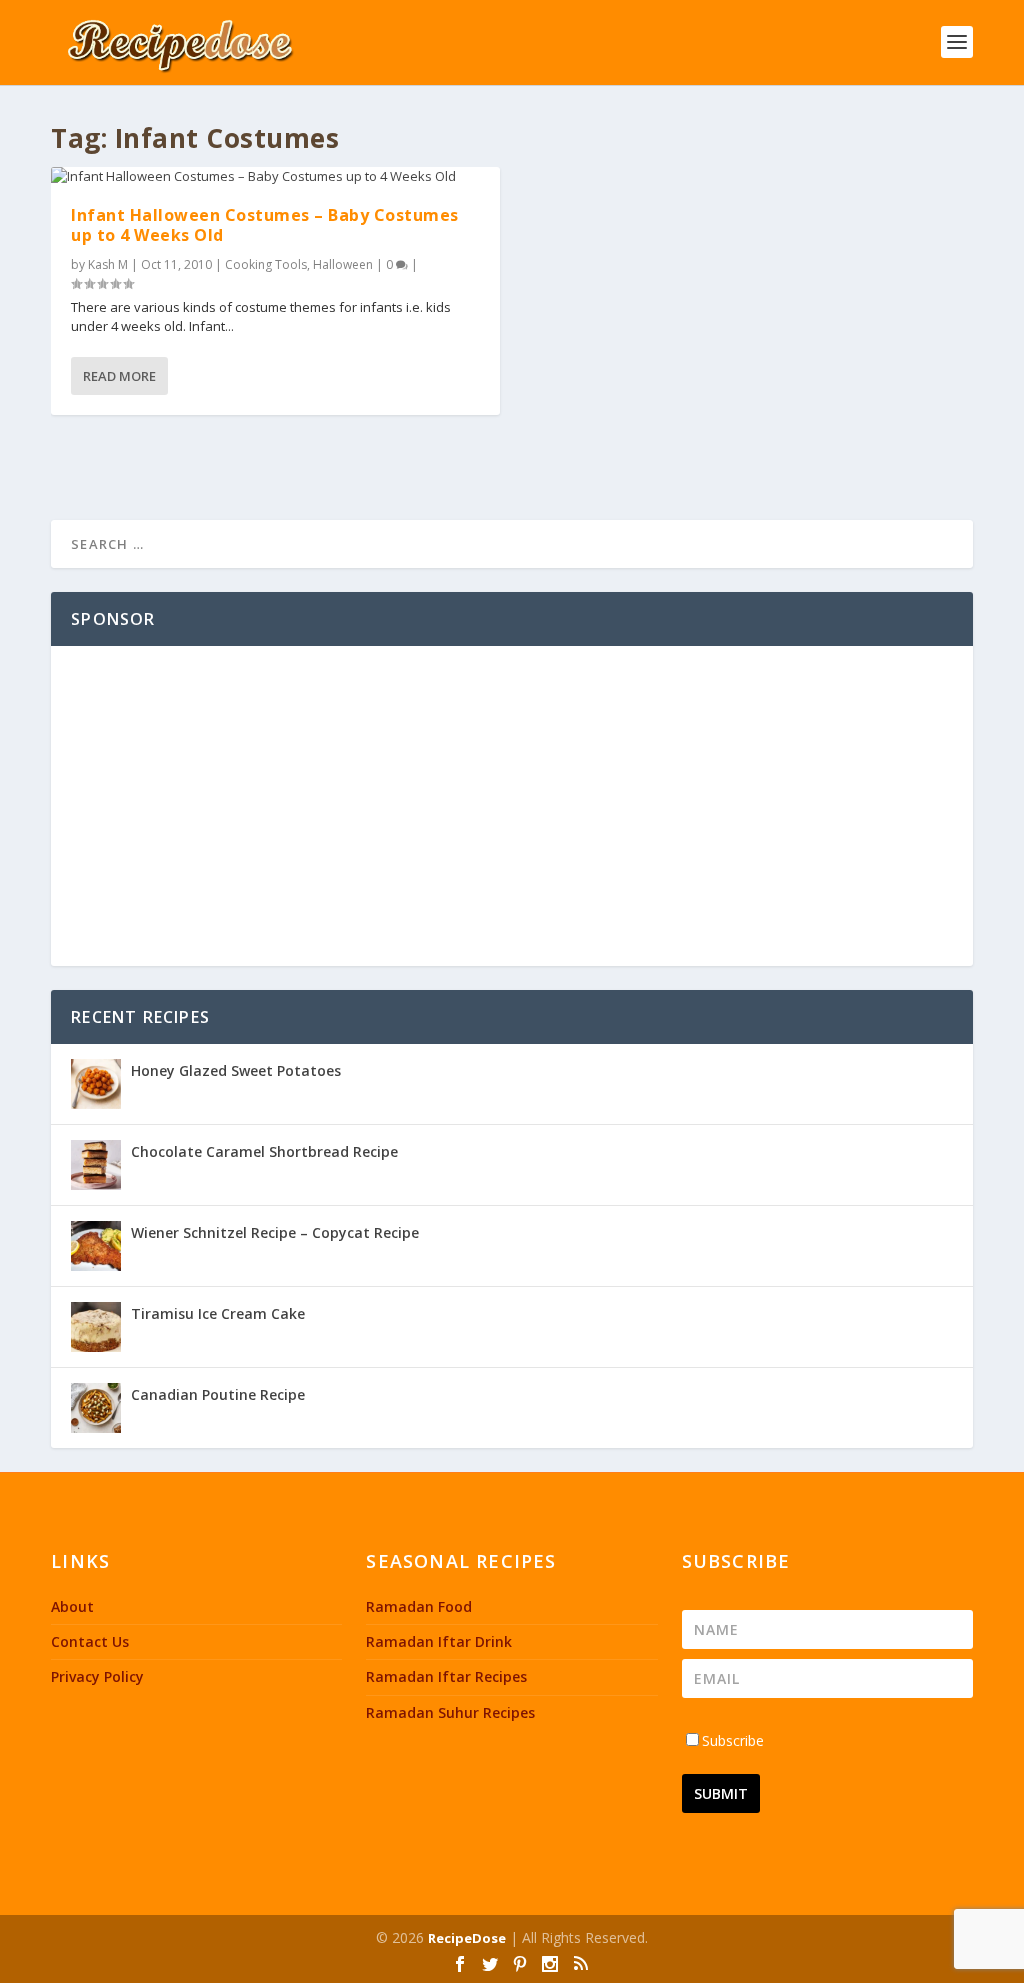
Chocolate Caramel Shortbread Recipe (264, 1151)
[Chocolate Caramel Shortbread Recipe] (96, 1165)
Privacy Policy (97, 1676)
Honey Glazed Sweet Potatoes (236, 1070)
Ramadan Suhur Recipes (450, 1712)
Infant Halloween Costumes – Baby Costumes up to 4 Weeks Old (265, 224)
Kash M (108, 264)
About (72, 1606)
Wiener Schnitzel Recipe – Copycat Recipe (275, 1232)
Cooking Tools (266, 264)
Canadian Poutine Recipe (218, 1394)
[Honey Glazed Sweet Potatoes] (96, 1084)
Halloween (343, 264)
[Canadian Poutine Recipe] (96, 1408)
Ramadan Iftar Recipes (446, 1676)
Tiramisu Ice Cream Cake (218, 1313)
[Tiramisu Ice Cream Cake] (96, 1327)
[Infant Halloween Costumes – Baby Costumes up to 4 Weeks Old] (275, 177)
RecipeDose (467, 1938)
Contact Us (90, 1641)
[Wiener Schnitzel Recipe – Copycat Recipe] (96, 1246)
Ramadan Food (419, 1606)
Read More (119, 376)
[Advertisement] (512, 806)
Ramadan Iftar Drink (439, 1641)
